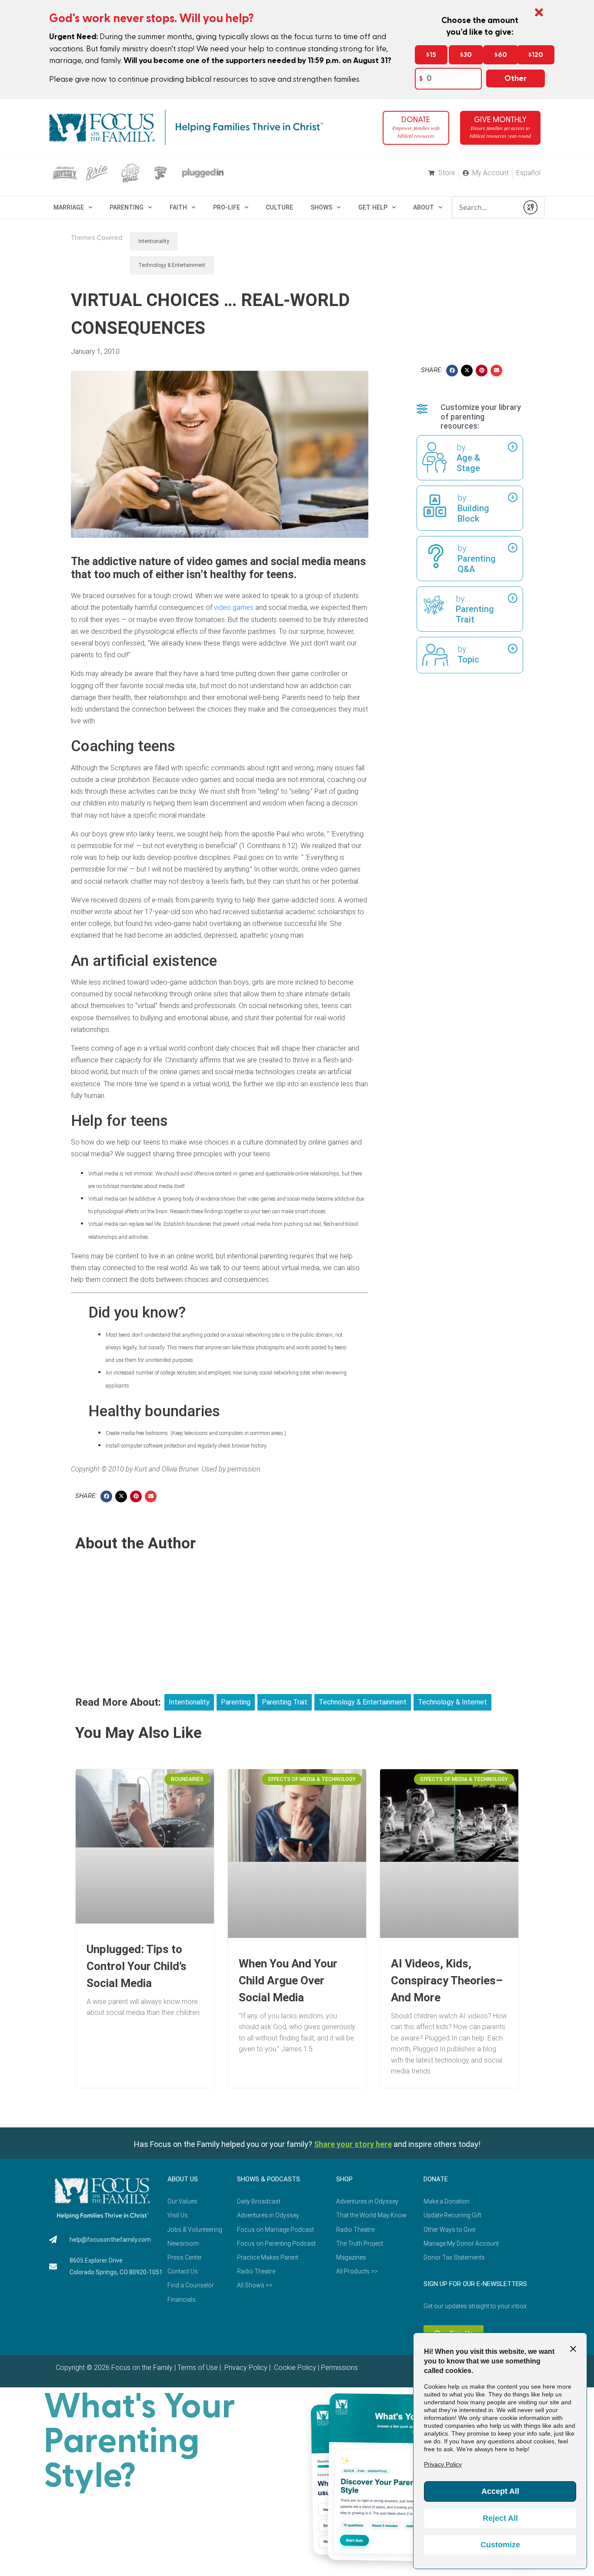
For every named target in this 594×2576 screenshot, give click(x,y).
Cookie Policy (294, 2368)
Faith (178, 207)
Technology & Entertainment (172, 265)
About (424, 207)
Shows (321, 207)
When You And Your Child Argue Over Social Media (288, 1980)
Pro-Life (227, 207)
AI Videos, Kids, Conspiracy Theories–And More (447, 1980)
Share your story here (353, 2144)
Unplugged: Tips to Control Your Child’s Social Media (137, 1966)
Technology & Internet (452, 1702)
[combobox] (485, 207)
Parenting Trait (285, 1702)
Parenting (127, 207)
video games (234, 607)
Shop (344, 2179)
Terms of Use (198, 2368)
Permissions (339, 2368)
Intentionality (154, 241)
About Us (183, 2179)
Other (516, 78)
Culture (279, 207)
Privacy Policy (245, 2368)
